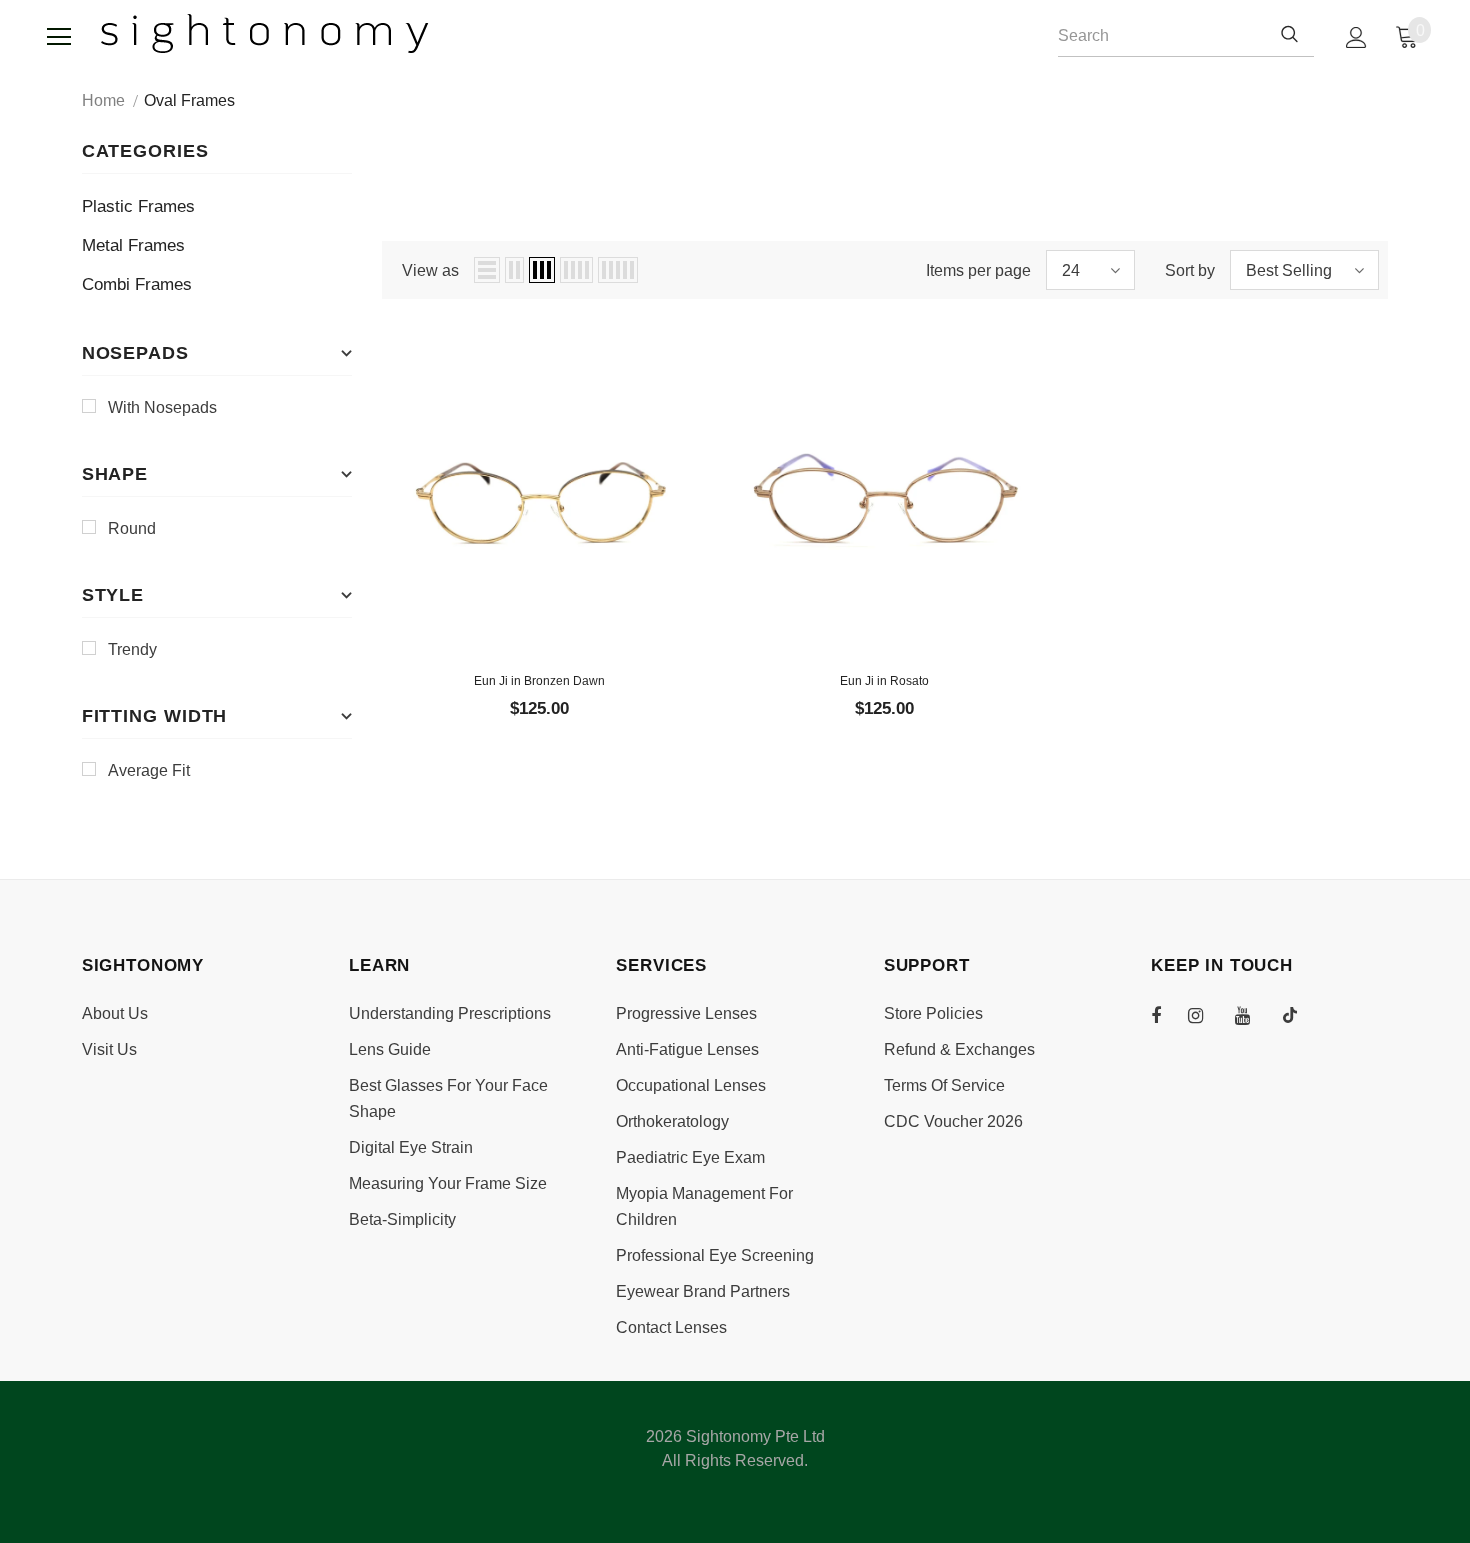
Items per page (978, 270)
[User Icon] (1356, 37)
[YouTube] (1253, 1015)
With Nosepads (162, 407)
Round (132, 528)
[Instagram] (1206, 1015)
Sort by (1190, 270)
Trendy (132, 649)
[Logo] (265, 33)
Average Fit (149, 770)
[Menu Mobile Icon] (59, 37)
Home (103, 100)
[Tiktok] (1300, 1015)
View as (430, 270)
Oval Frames (189, 100)
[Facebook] (1169, 1015)
